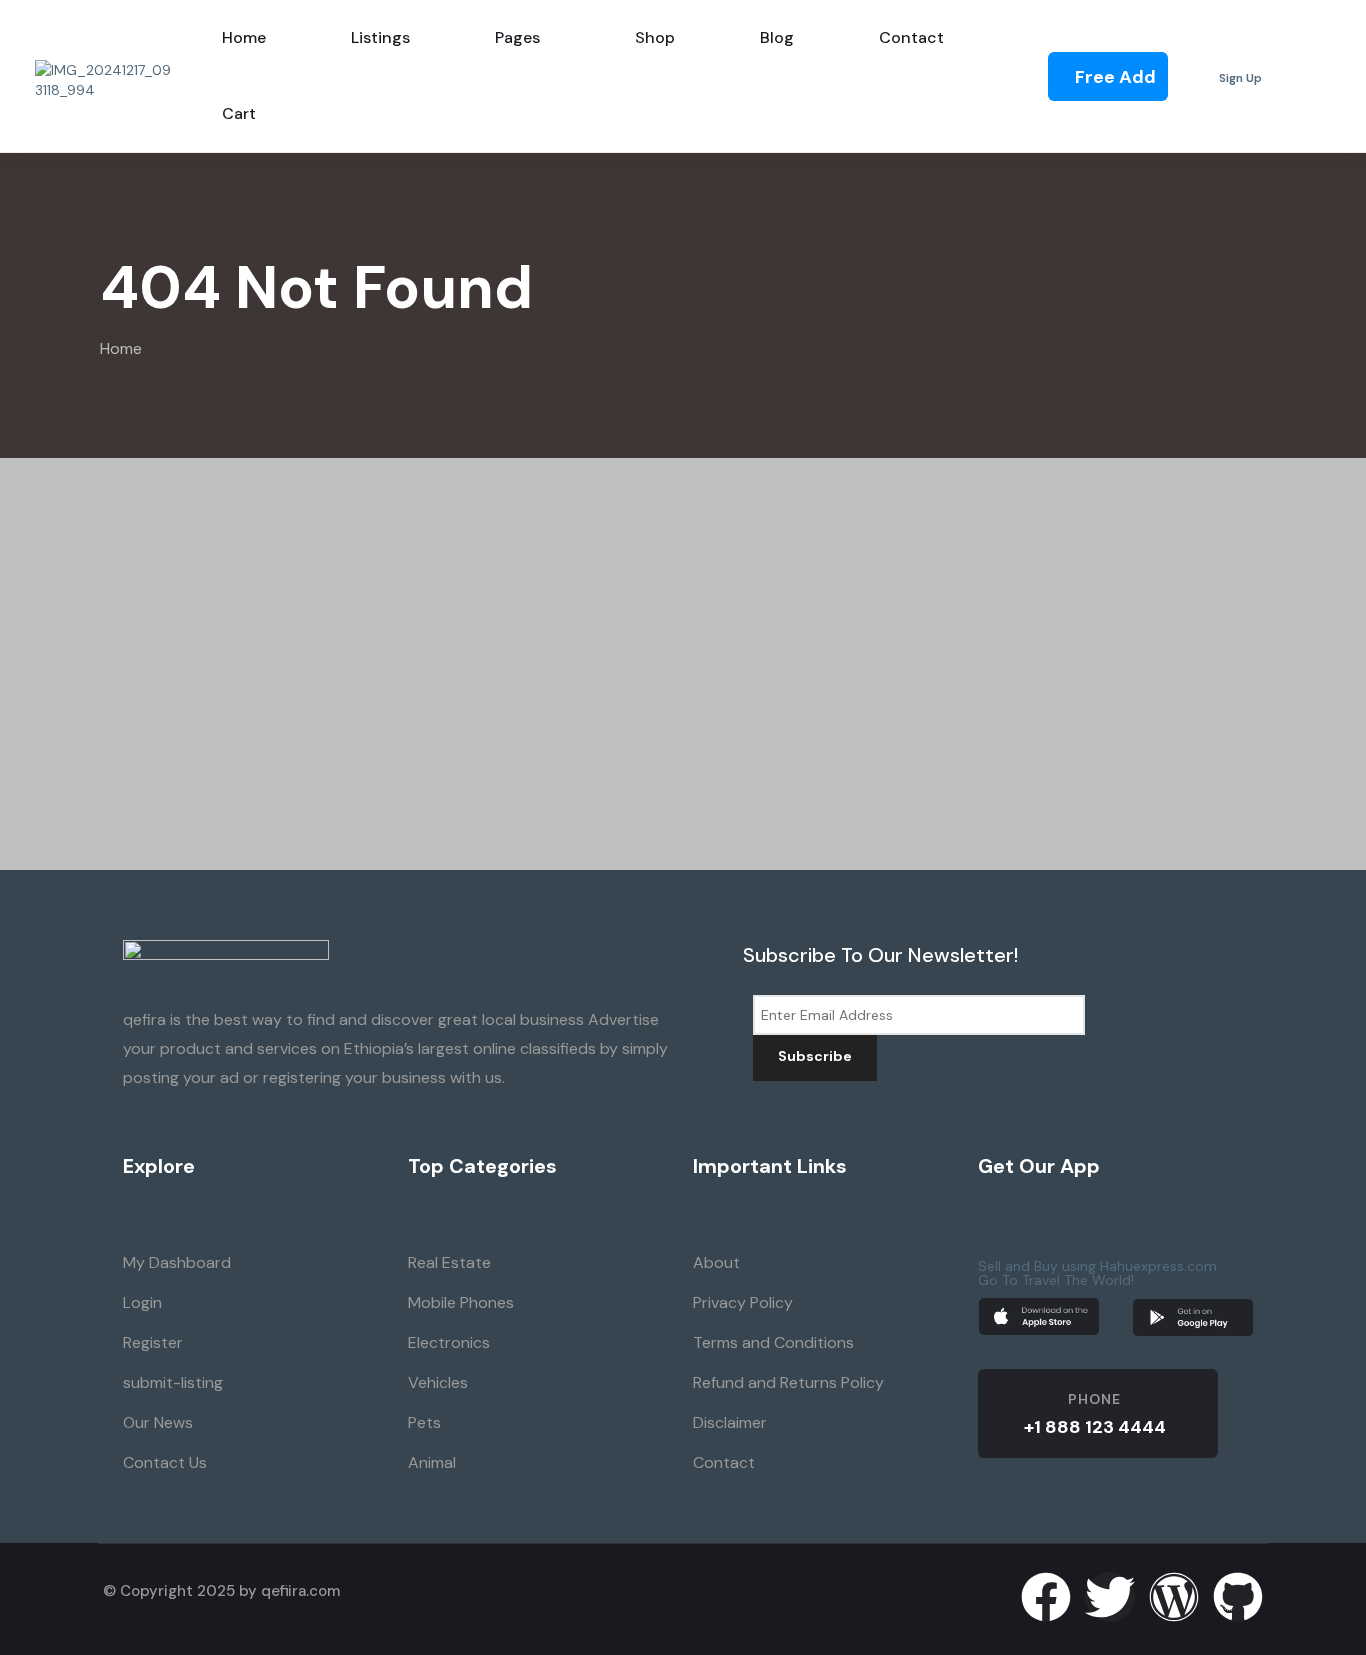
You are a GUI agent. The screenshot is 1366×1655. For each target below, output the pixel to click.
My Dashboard (177, 1262)
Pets (424, 1422)
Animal (432, 1462)
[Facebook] (1046, 1597)
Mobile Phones (461, 1302)
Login (142, 1302)
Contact (911, 37)
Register (153, 1342)
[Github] (1238, 1597)
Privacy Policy (743, 1302)
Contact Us (165, 1462)
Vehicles (438, 1382)
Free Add (1115, 77)
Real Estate (449, 1262)
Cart (239, 113)
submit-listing (173, 1382)
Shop (655, 37)
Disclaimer (730, 1422)
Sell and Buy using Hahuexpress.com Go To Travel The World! (1097, 1273)
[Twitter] (1110, 1597)
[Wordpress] (1174, 1597)
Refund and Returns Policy (788, 1382)
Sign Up (1240, 79)
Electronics (449, 1342)
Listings (380, 37)
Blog (777, 37)
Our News (158, 1422)
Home (121, 348)
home (244, 37)
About (716, 1262)
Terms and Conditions (773, 1342)
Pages (517, 37)
